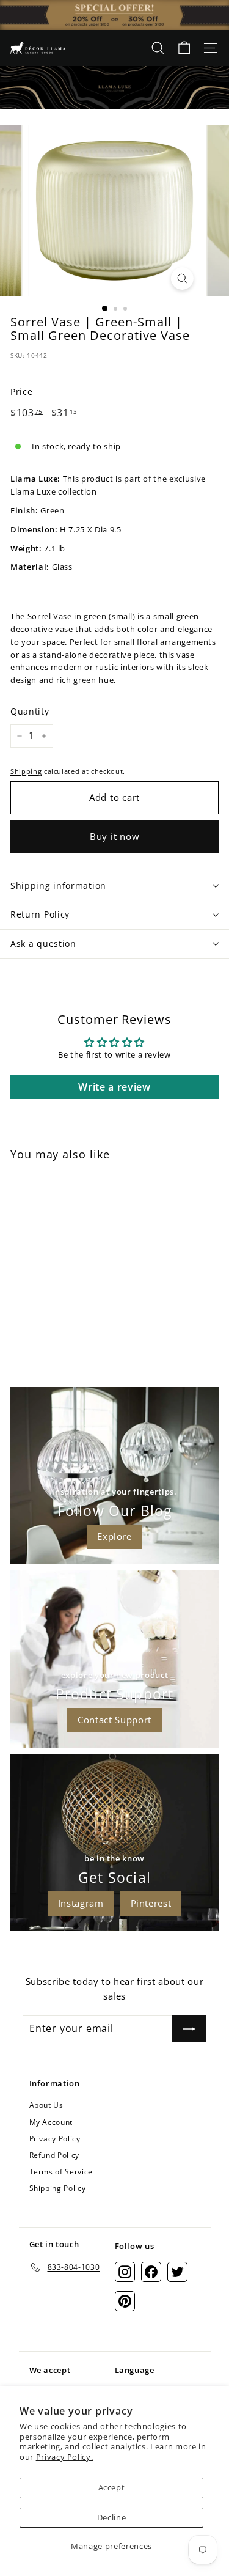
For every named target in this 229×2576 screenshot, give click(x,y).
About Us (46, 2105)
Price (21, 392)
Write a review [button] (114, 1087)
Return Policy (40, 914)
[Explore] (114, 1476)
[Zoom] (182, 278)
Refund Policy (54, 2155)
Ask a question (43, 944)
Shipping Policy (58, 2188)
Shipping (26, 771)
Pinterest (151, 1903)
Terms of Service (61, 2172)
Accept (112, 2487)
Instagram (81, 1903)
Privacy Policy (55, 2139)
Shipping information (58, 885)
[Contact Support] (114, 1659)
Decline (112, 2517)
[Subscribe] (189, 2029)
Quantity (30, 711)
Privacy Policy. (65, 2457)
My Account (51, 2122)
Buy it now (115, 836)
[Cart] (184, 48)
